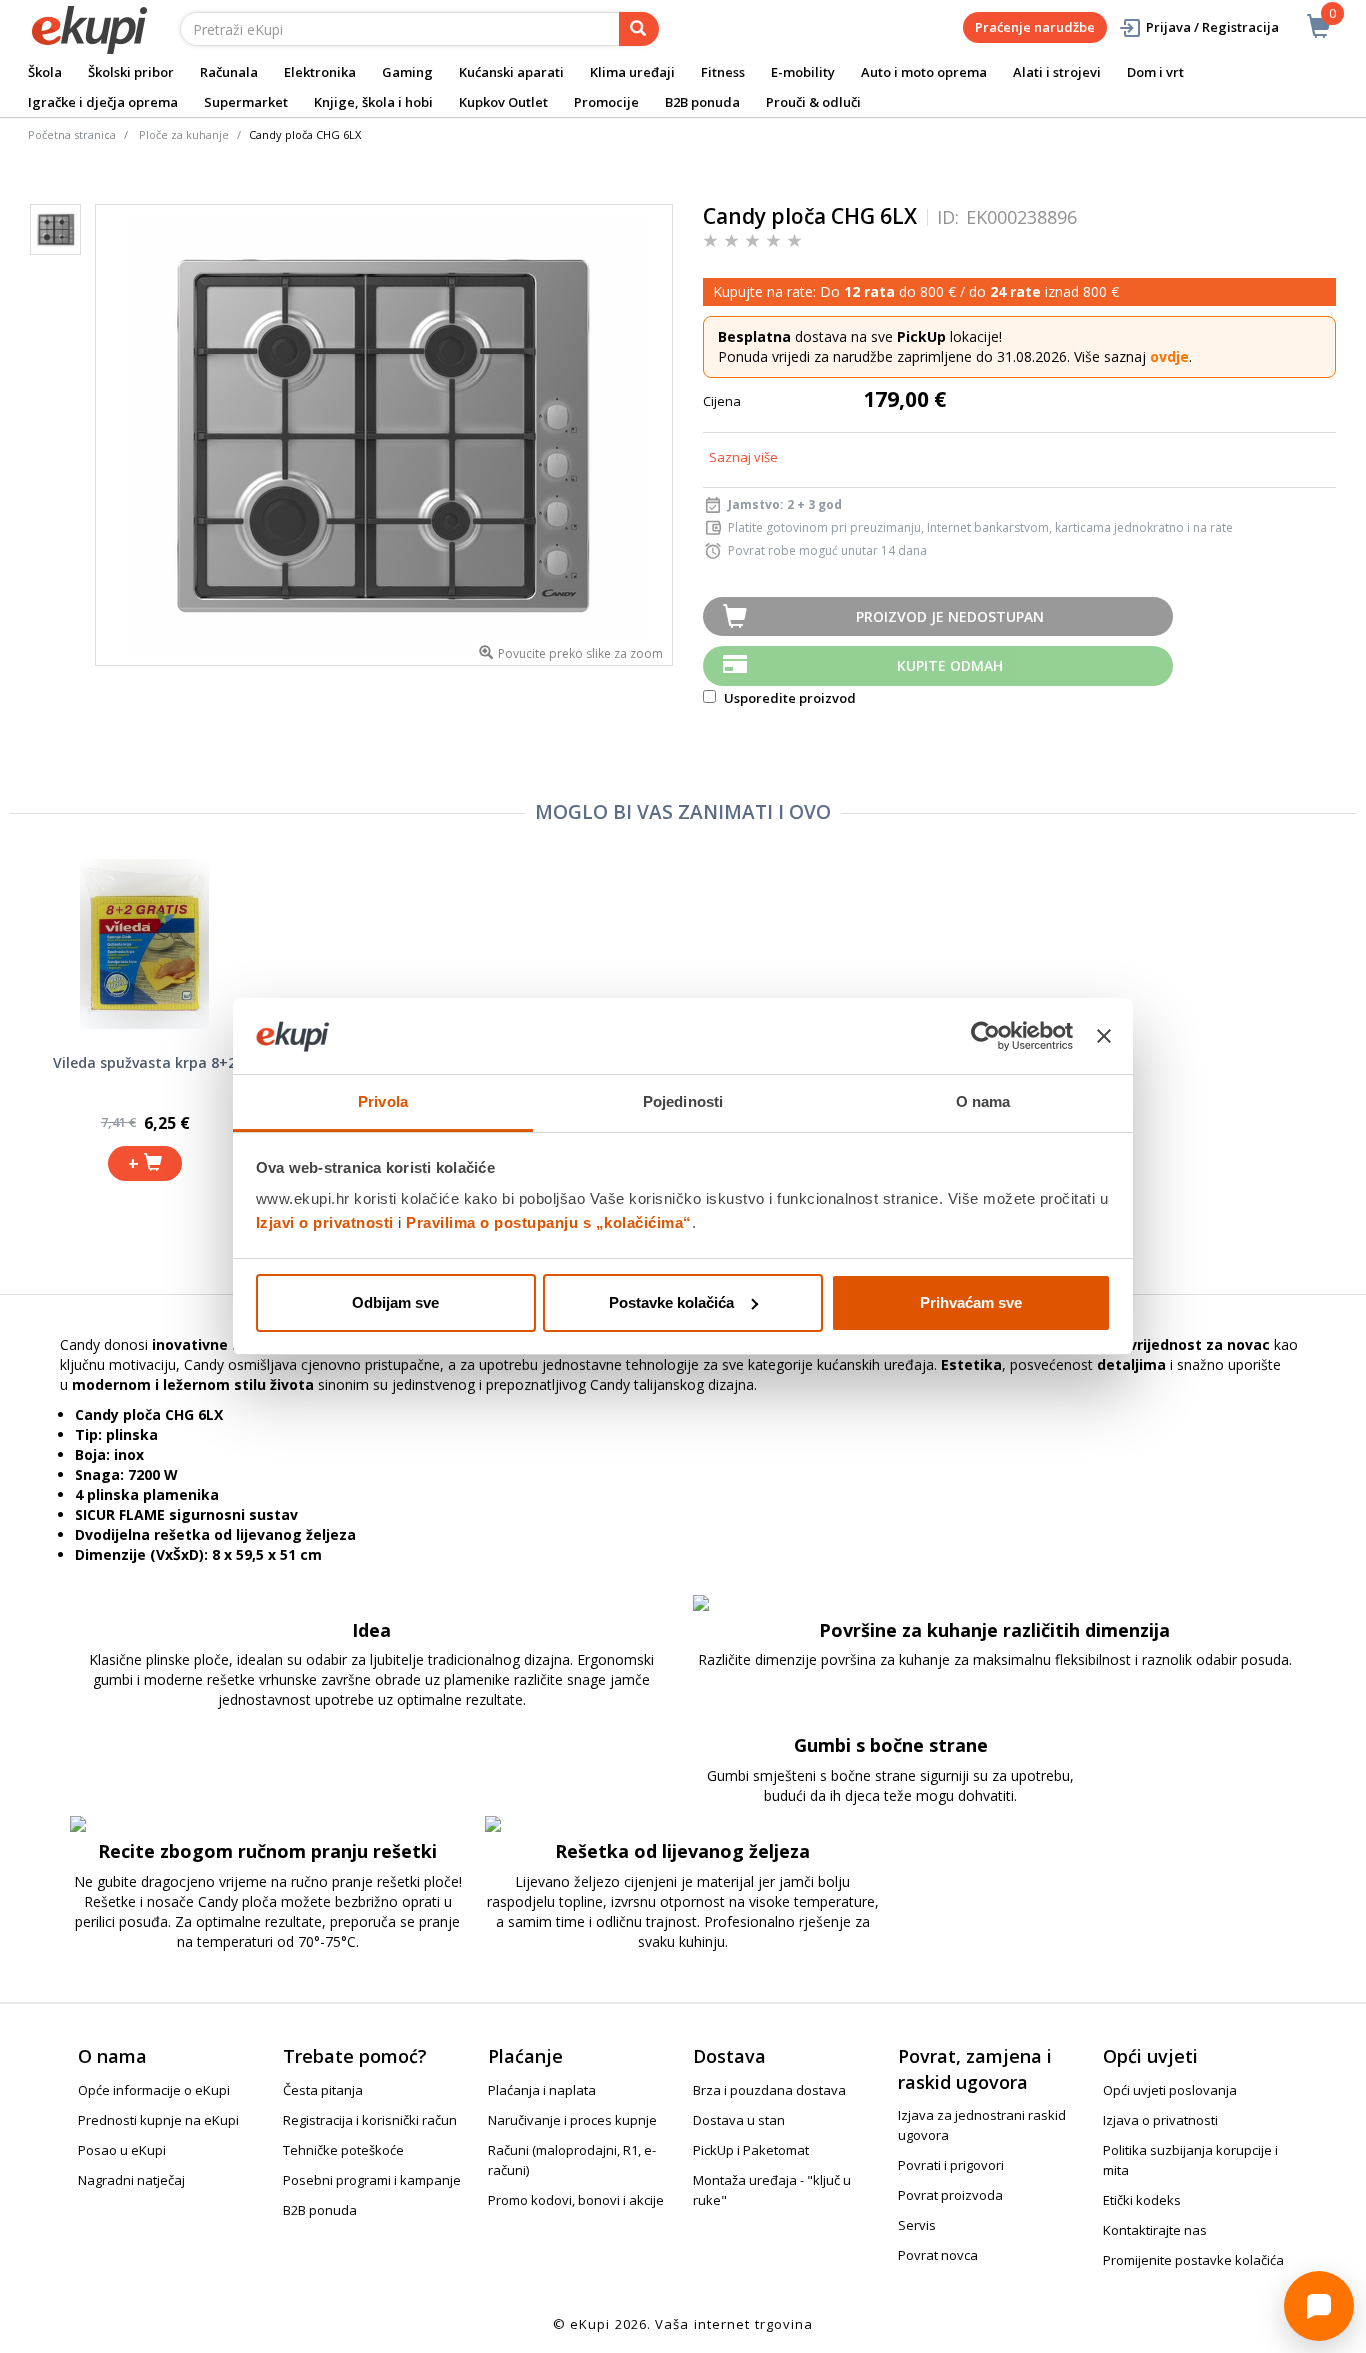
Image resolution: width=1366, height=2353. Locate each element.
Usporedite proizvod (788, 698)
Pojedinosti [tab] (683, 1101)
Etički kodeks (1142, 2200)
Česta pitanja (323, 2090)
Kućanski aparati (511, 72)
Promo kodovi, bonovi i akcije (576, 2200)
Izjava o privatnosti (1160, 2120)
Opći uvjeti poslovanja (1170, 2090)
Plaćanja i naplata (542, 2090)
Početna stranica (72, 134)
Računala (229, 72)
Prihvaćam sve (971, 1302)
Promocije (606, 102)
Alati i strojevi (1057, 72)
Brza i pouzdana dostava (769, 2090)
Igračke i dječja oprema (103, 102)
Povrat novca (938, 2255)
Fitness (723, 72)
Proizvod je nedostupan (950, 616)
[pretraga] (639, 29)
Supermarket (246, 102)
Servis (917, 2225)
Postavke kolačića (671, 1302)
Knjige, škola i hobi (373, 102)
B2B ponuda (702, 102)
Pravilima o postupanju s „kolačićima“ (549, 1222)
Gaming (407, 72)
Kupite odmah (950, 665)
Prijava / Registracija (1212, 27)
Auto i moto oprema (924, 72)
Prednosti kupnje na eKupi (158, 2120)
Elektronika (320, 72)
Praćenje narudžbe (1035, 27)
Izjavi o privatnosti (325, 1222)
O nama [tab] (983, 1101)
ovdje (1169, 356)
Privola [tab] (383, 1101)
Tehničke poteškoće (343, 2150)
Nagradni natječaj (131, 2180)
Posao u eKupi (122, 2150)
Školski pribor (131, 72)
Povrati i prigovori (951, 2165)
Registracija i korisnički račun (370, 2120)
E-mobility (803, 72)
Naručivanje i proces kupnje (572, 2120)
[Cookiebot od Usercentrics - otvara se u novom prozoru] (985, 1036)
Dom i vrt (1155, 72)
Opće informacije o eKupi (154, 2090)
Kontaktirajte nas (1155, 2230)
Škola (45, 72)
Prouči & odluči (813, 102)
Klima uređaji (632, 72)
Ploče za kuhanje (184, 134)
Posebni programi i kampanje (372, 2180)
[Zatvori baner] (1104, 1036)
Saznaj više (743, 457)
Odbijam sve (395, 1302)
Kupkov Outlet (503, 102)
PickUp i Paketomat (751, 2150)
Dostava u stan (739, 2120)
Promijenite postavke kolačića (1193, 2260)
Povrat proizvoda (950, 2195)
